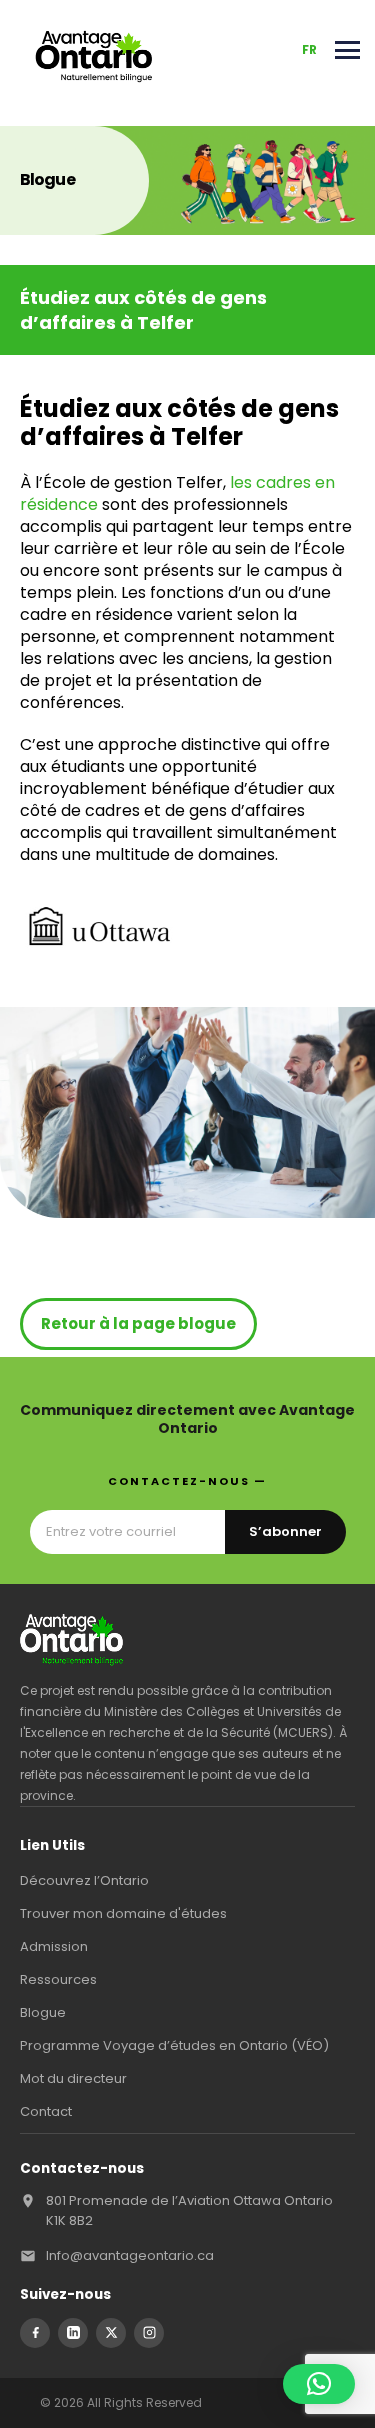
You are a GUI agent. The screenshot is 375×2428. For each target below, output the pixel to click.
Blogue (43, 2012)
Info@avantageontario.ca (130, 2255)
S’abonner (285, 1531)
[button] (319, 2384)
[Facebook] (35, 2333)
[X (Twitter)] (111, 2333)
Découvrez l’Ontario (84, 1880)
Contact (46, 2111)
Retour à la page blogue (138, 1323)
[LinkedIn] (73, 2333)
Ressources (58, 1979)
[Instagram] (149, 2333)
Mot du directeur (73, 2078)
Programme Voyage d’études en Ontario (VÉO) (174, 2045)
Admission (54, 1946)
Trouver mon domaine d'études (123, 1913)
